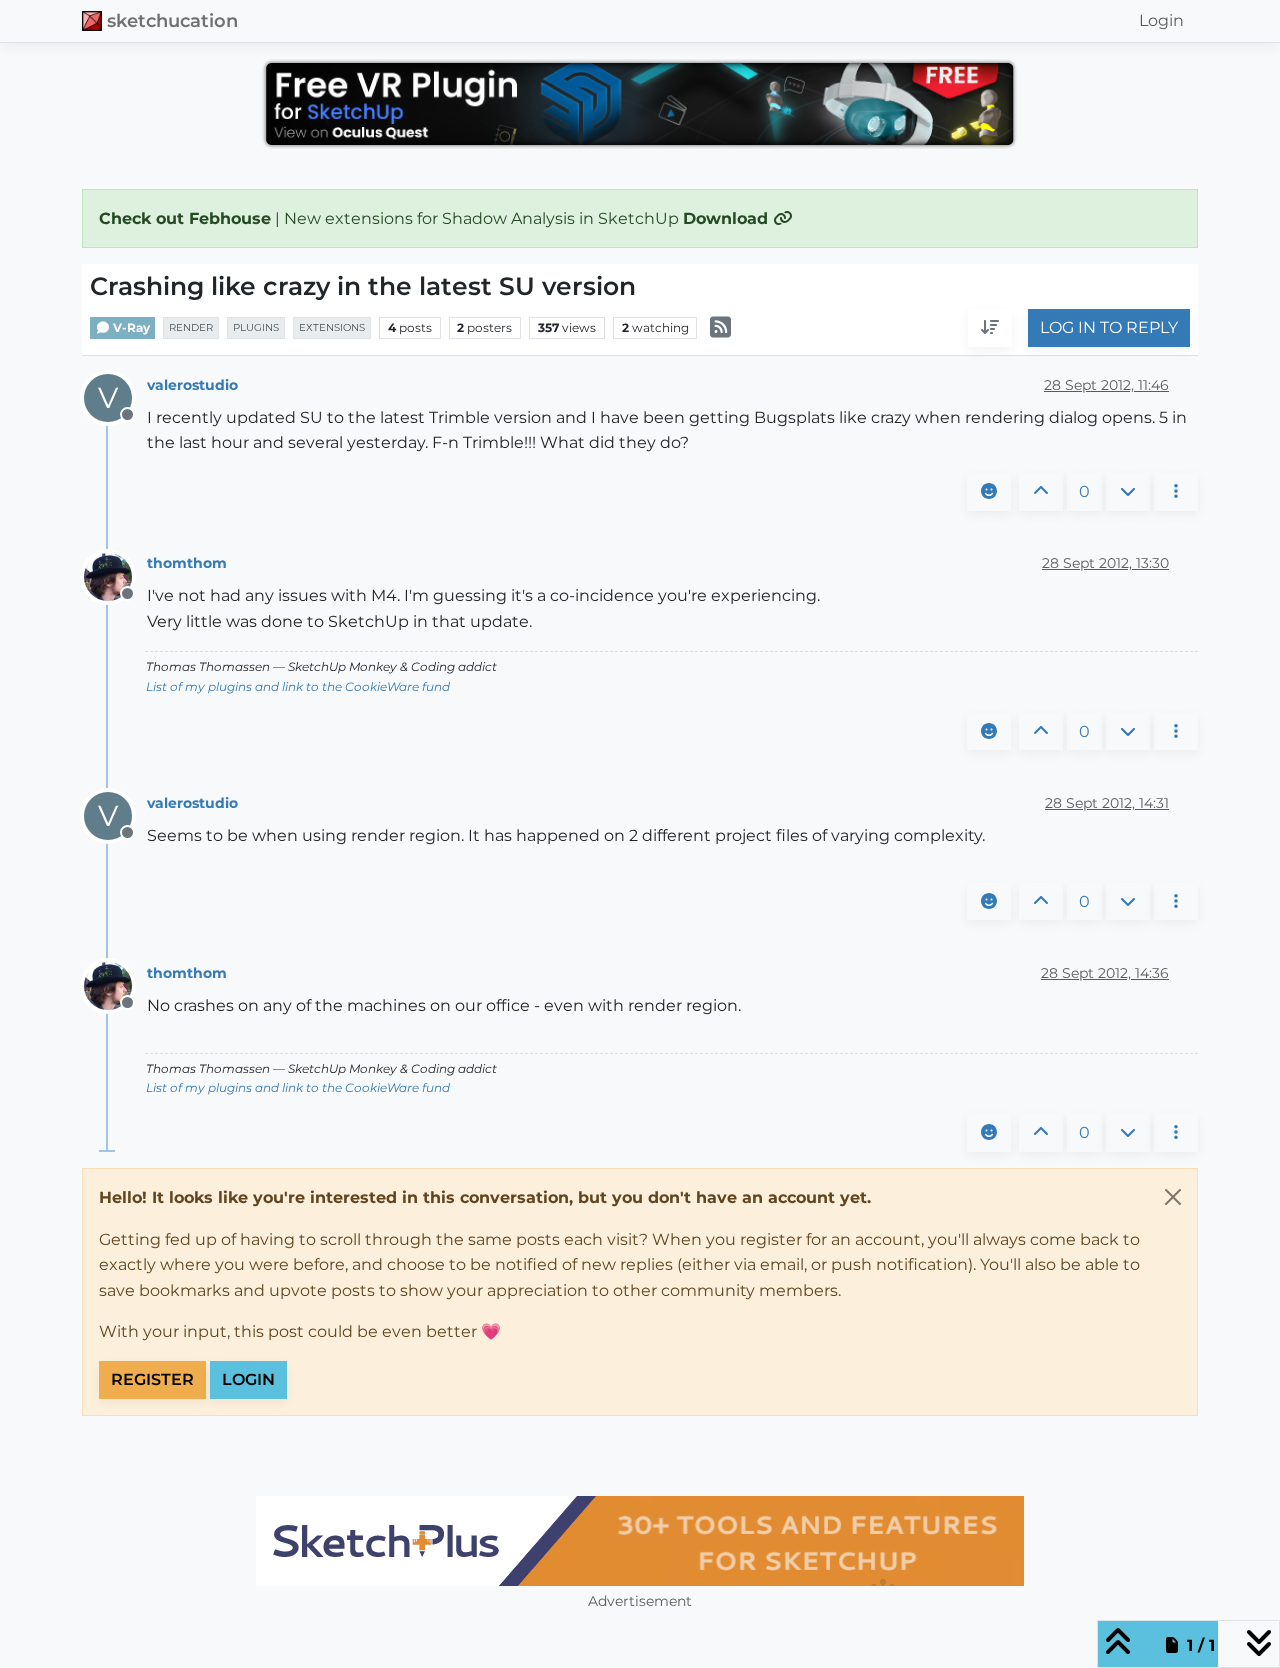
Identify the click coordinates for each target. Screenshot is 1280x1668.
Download (728, 218)
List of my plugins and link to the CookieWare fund (298, 686)
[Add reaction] (989, 492)
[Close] (1173, 1197)
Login (248, 1379)
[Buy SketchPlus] (640, 1541)
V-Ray (130, 327)
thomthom (187, 563)
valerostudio (192, 385)
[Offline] (115, 575)
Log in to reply (1109, 328)
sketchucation (172, 20)
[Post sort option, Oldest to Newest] (990, 329)
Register (152, 1379)
